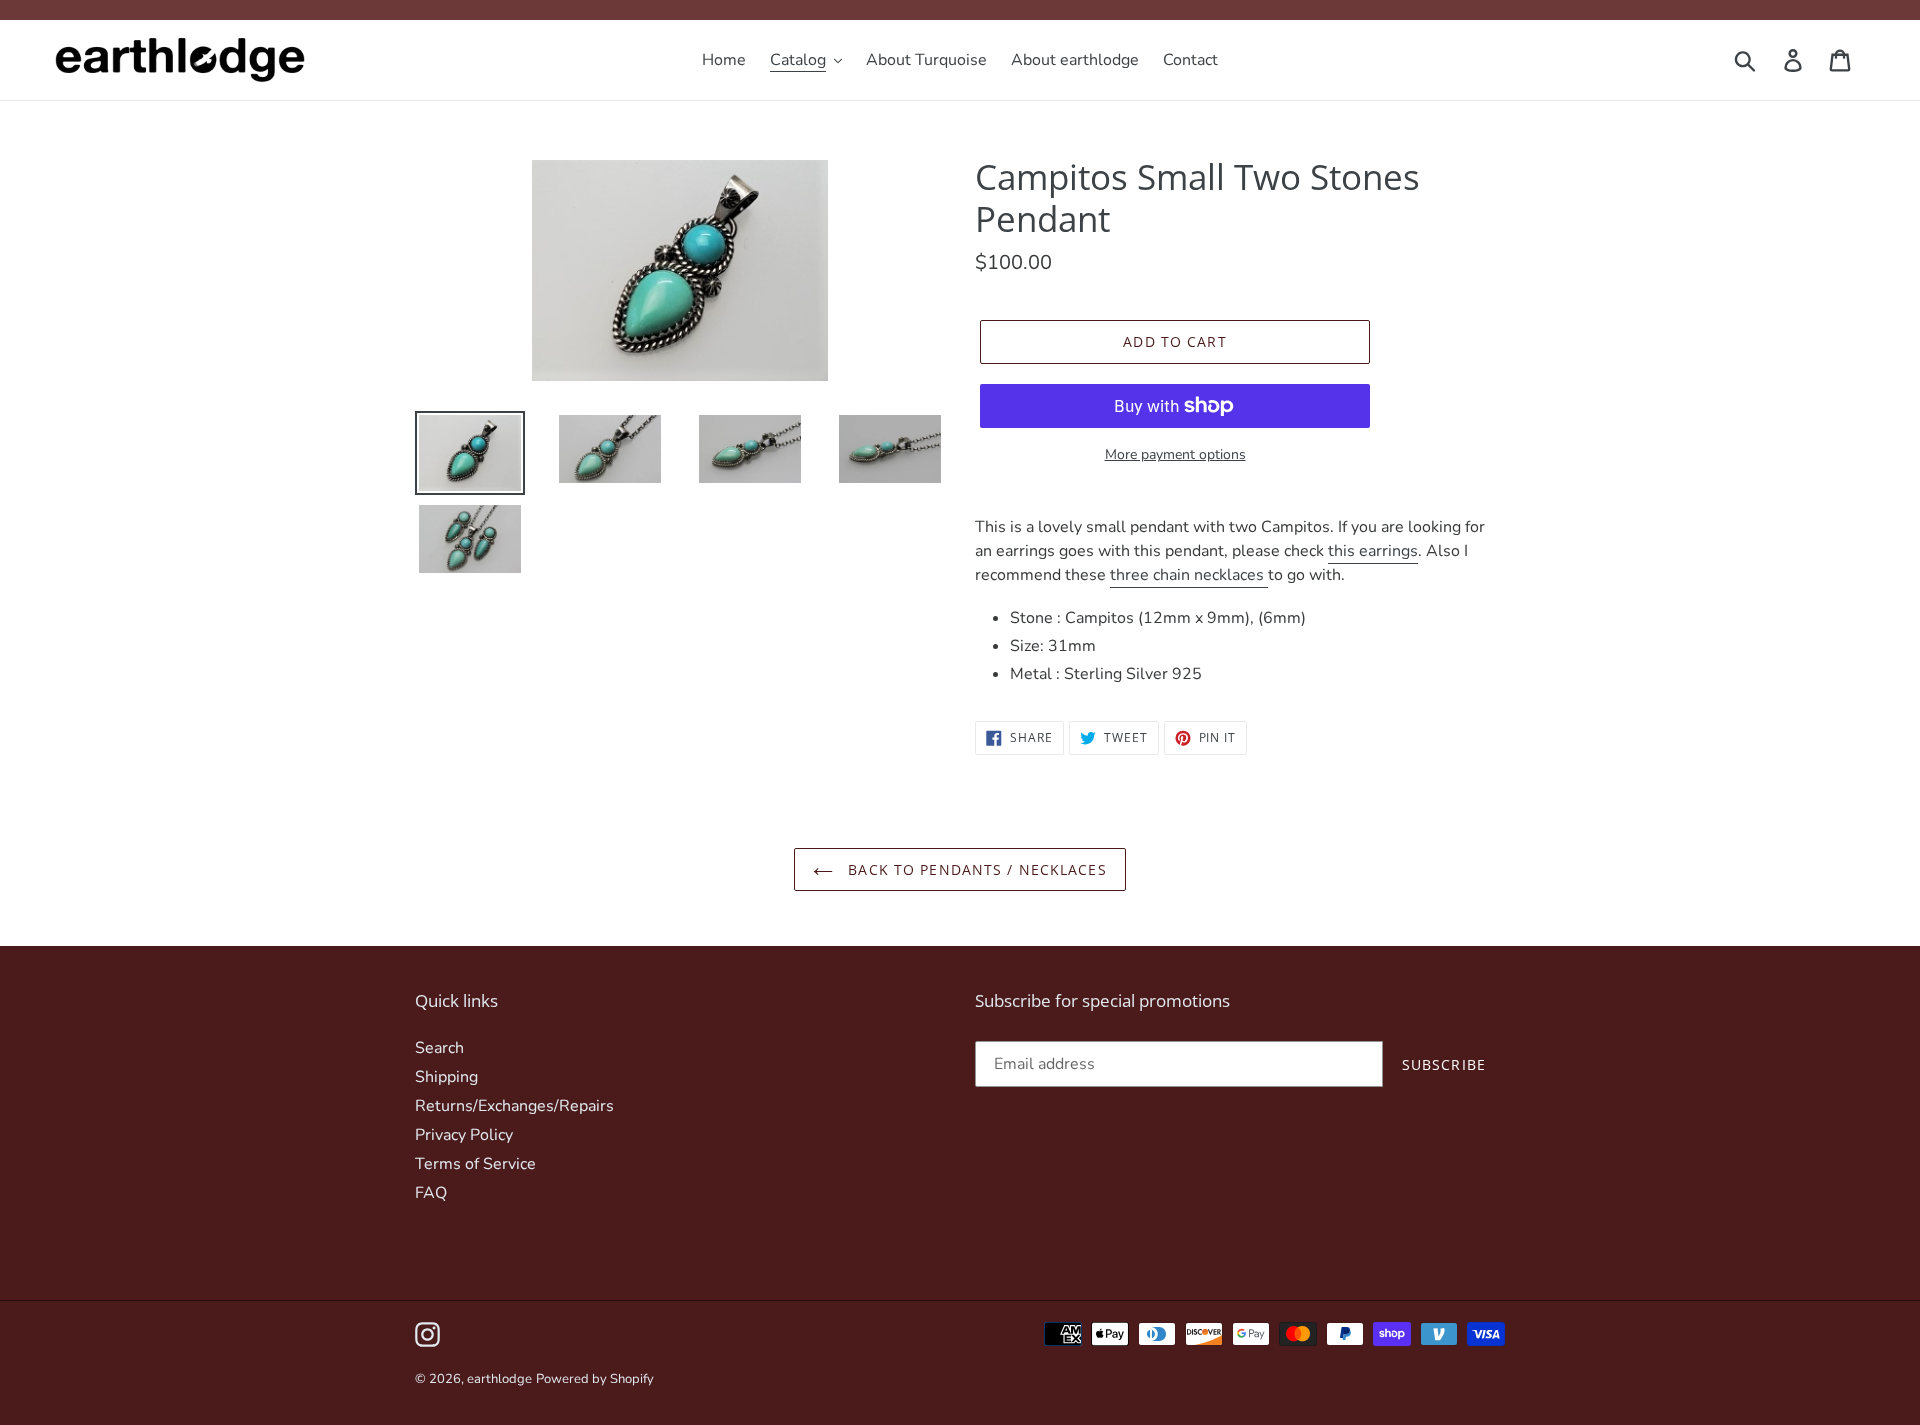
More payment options (1175, 454)
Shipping (446, 1077)
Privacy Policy (464, 1135)
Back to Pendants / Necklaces (974, 869)
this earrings (1373, 551)
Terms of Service (475, 1164)
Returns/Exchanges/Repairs (514, 1106)
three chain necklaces (1189, 575)
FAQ (431, 1193)
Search (439, 1048)
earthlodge (499, 1379)
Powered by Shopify (595, 1379)
